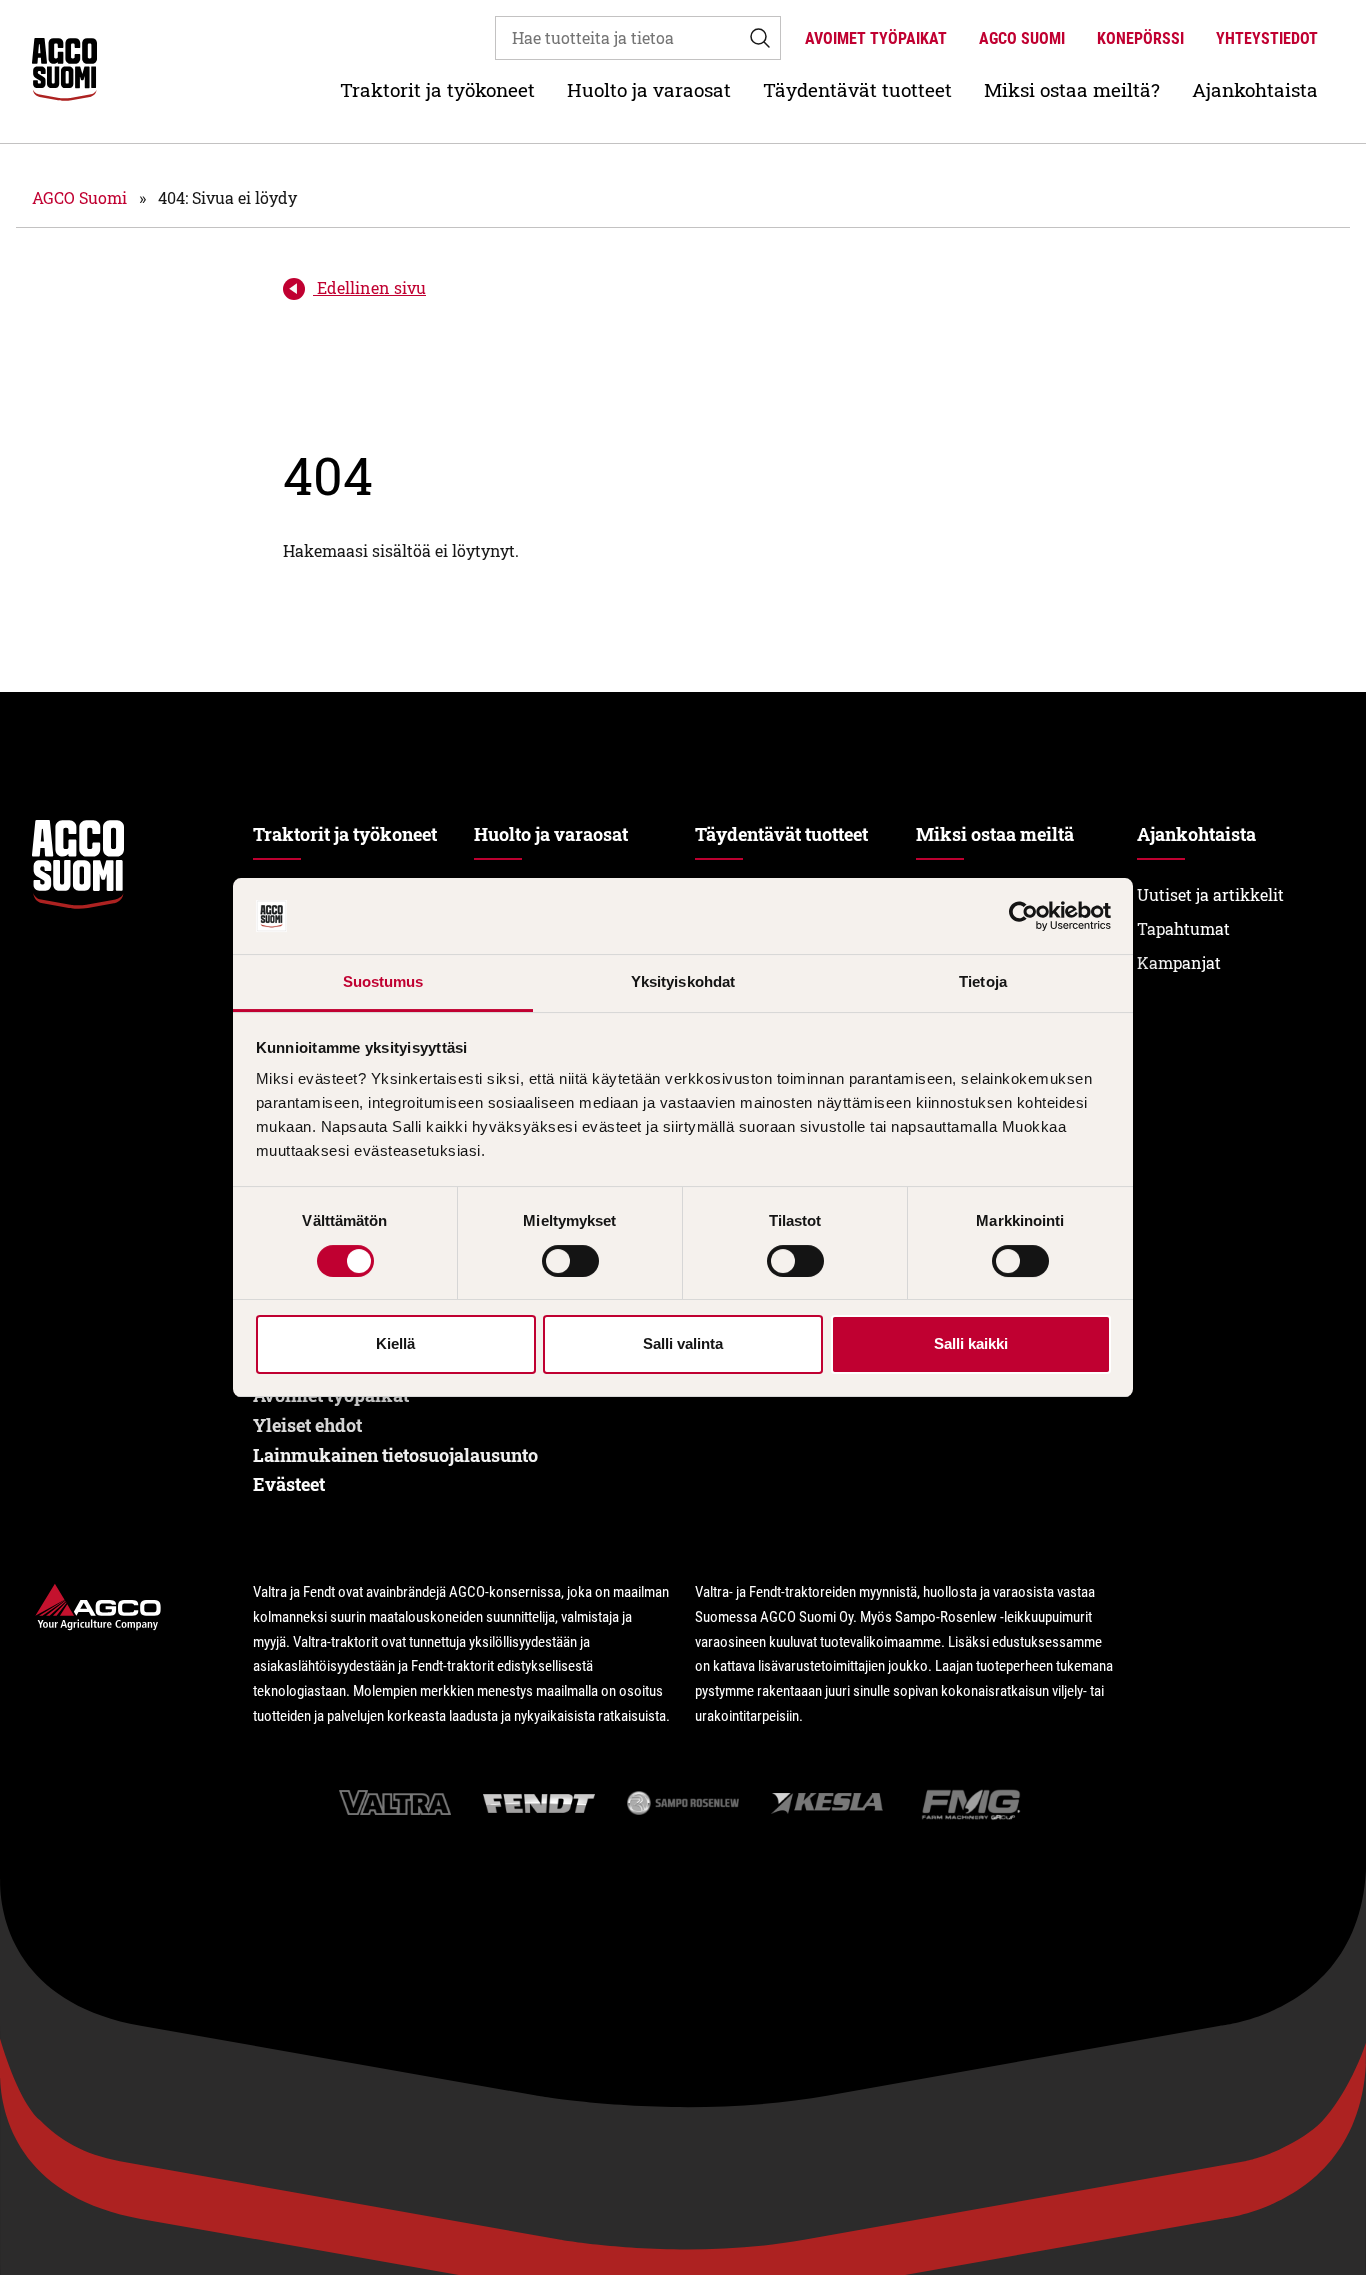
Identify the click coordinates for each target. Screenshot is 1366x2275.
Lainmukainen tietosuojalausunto (395, 1455)
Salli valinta (683, 1343)
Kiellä (395, 1343)
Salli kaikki (971, 1343)
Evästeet (289, 1484)
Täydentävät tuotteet (857, 89)
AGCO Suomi (1022, 38)
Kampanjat (1179, 962)
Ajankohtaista (1255, 89)
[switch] (570, 1261)
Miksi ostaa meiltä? (1072, 89)
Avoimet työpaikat (876, 38)
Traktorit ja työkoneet (437, 89)
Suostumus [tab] (383, 981)
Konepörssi (1140, 38)
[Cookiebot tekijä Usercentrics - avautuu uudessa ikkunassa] (1023, 916)
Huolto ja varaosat (649, 89)
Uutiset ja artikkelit (1210, 894)
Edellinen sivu (369, 287)
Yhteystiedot (1267, 38)
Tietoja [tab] (983, 981)
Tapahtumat (1183, 928)
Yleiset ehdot (307, 1425)
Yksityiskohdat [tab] (683, 981)
